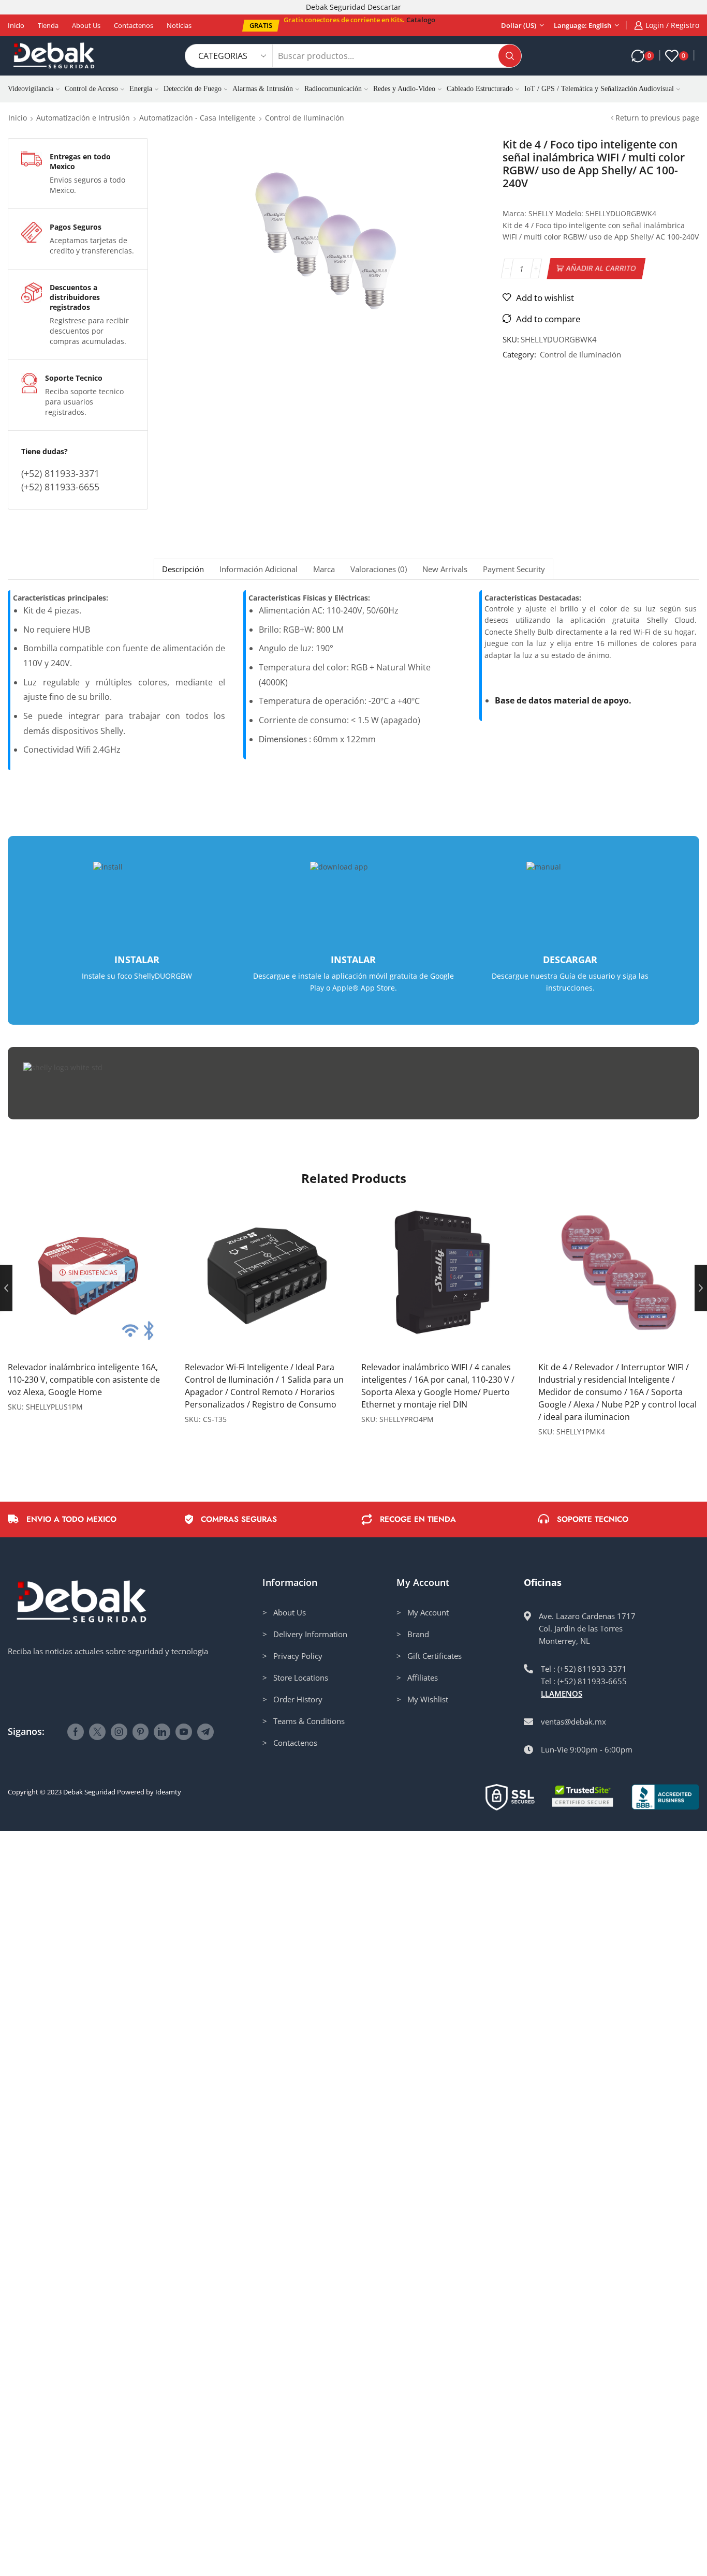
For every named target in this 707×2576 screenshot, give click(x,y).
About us (86, 25)
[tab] (183, 569)
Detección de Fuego (193, 89)
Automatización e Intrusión (83, 118)
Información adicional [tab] (259, 569)
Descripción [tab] (183, 569)
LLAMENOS (562, 1694)
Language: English (583, 25)
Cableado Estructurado (480, 89)
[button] (261, 26)
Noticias (179, 25)
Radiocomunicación (333, 89)
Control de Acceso (91, 89)
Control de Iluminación (305, 118)
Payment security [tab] (514, 569)
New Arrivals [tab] (445, 569)
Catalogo (421, 20)
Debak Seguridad (89, 1792)
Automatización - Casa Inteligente (197, 118)
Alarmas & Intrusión (263, 89)
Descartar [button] (384, 7)
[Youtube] (184, 1732)
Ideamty (168, 1792)
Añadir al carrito (601, 268)
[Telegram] (205, 1732)
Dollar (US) (519, 25)
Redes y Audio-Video (404, 89)
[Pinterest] (141, 1732)
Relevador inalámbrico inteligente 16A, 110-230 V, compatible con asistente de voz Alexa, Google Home (84, 1380)
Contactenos (134, 25)
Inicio (16, 25)
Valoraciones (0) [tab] (379, 569)
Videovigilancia (31, 89)
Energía (141, 89)
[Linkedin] (162, 1732)
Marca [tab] (324, 569)
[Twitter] (97, 1732)
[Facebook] (76, 1732)
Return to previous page (657, 118)
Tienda (48, 25)
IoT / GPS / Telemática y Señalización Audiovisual (599, 89)
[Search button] (510, 56)
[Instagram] (119, 1732)
